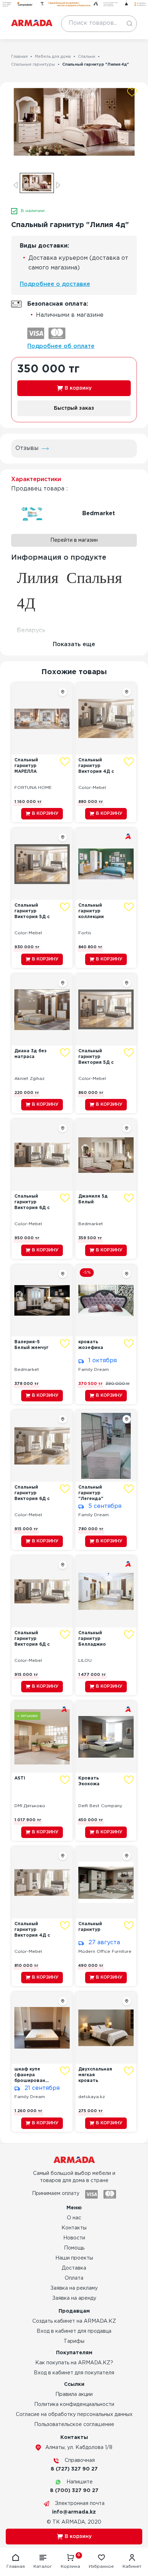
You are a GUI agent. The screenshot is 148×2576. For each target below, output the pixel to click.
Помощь (74, 2248)
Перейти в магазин (74, 540)
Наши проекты (74, 2258)
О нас (74, 2218)
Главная (19, 57)
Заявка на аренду (74, 2298)
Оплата (74, 2278)
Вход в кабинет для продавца (74, 2331)
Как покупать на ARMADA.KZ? (74, 2363)
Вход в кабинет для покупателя (74, 2373)
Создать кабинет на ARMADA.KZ (74, 2321)
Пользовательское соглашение (74, 2425)
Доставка (74, 2268)
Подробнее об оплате (61, 346)
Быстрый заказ (74, 408)
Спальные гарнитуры (33, 65)
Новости (74, 2238)
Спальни (87, 57)
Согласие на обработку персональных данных (74, 2415)
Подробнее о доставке (55, 284)
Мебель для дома (53, 57)
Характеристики (36, 480)
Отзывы (27, 448)
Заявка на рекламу (74, 2288)
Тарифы (74, 2341)
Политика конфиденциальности (74, 2405)
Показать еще (74, 645)
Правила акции (74, 2394)
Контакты (74, 2228)
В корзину (78, 388)
